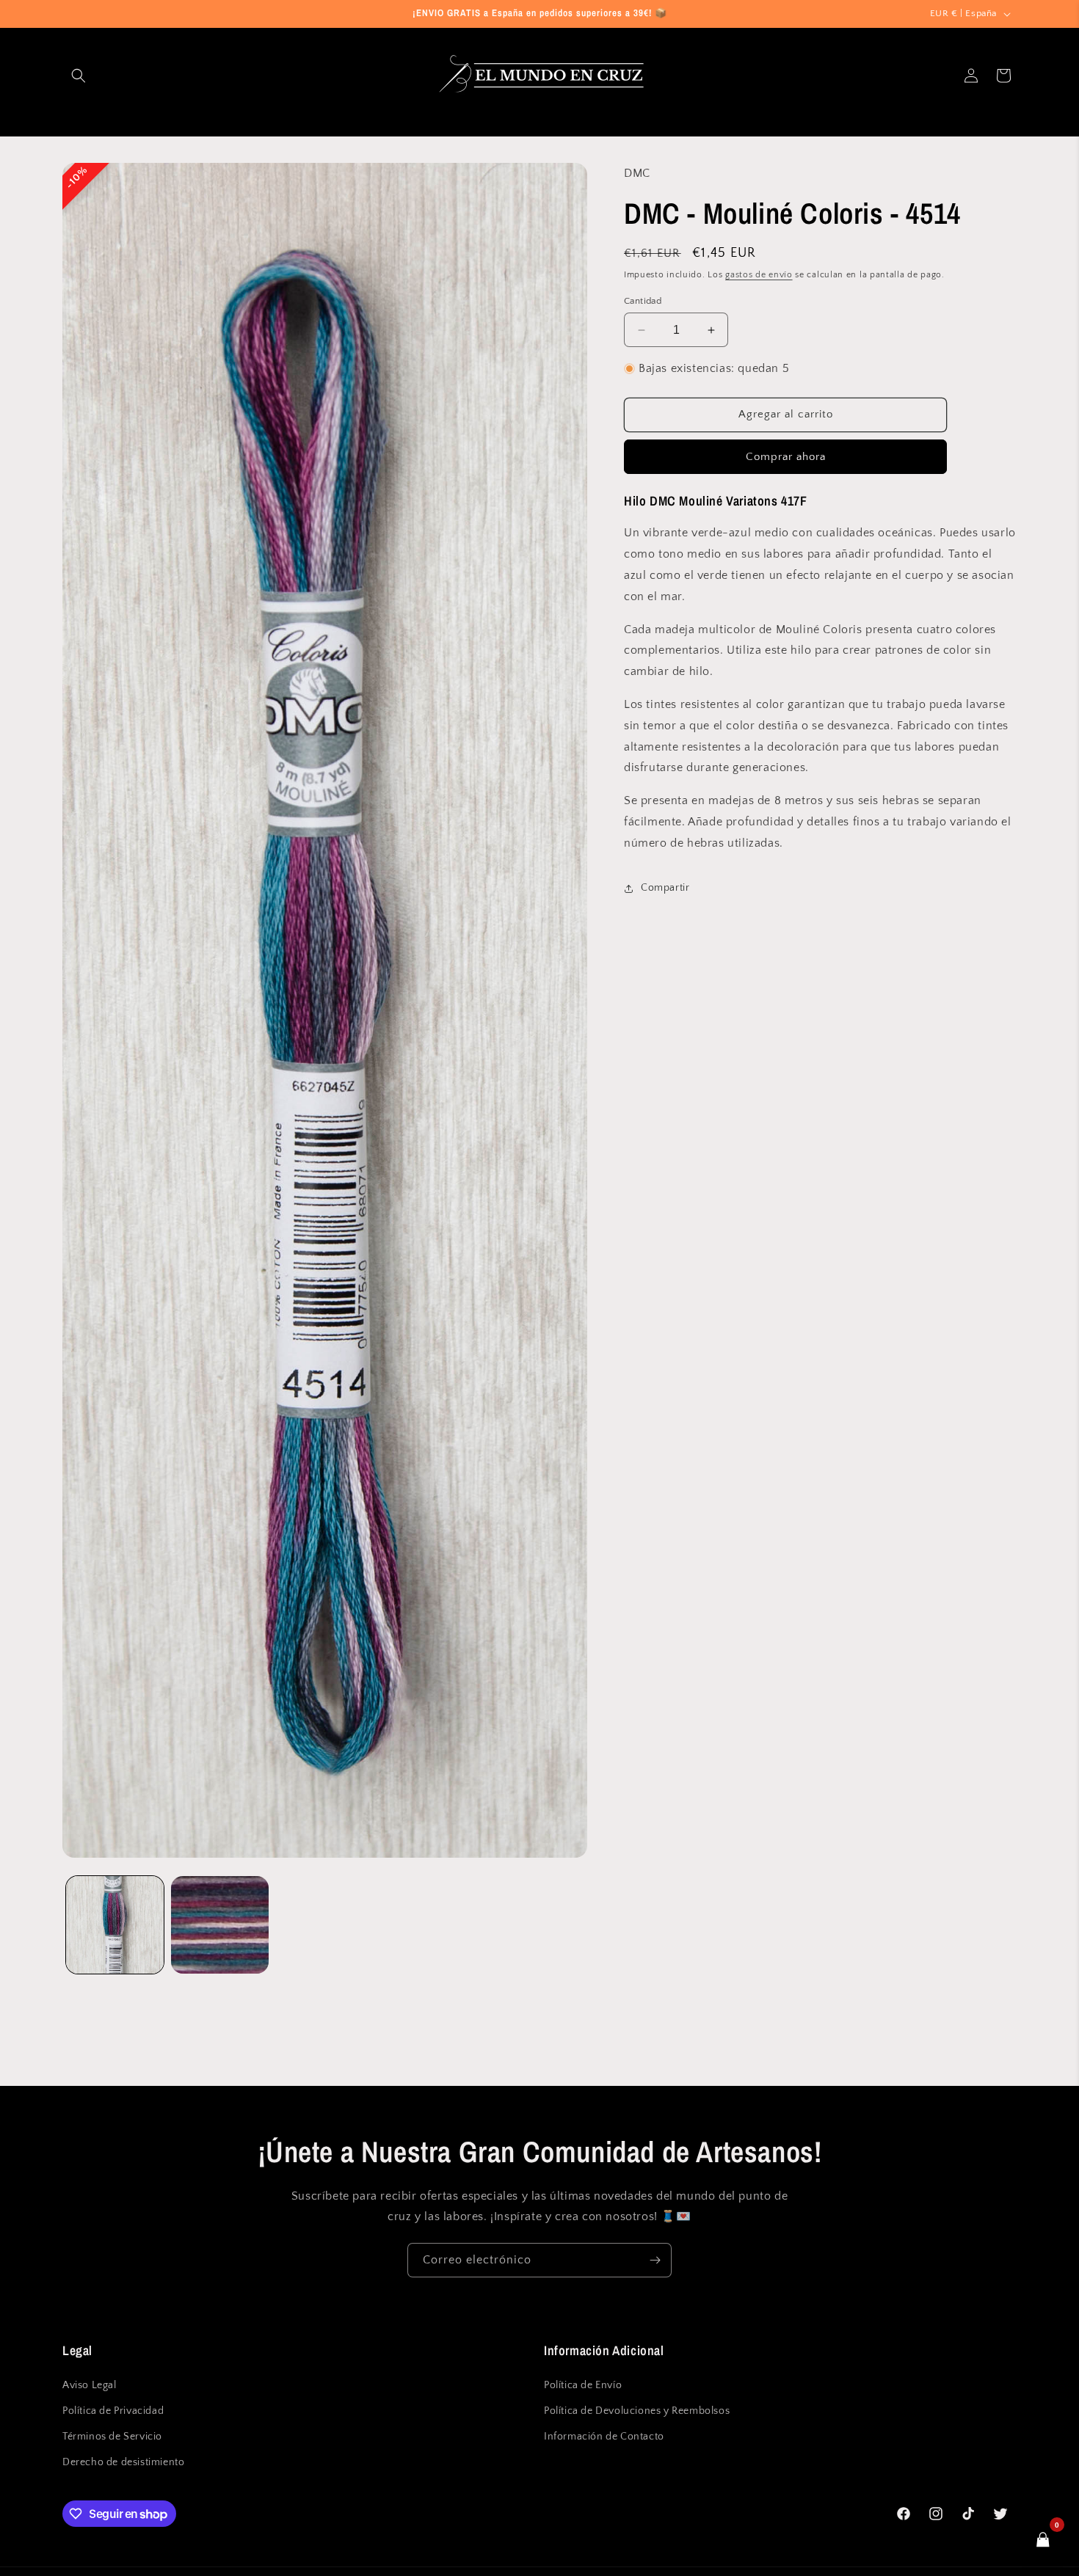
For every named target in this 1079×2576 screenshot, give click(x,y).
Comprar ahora (786, 457)
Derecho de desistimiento (123, 2462)
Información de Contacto (604, 2437)
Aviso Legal (90, 2385)
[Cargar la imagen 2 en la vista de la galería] (220, 1925)
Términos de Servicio (112, 2437)
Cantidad (643, 301)
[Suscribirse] (655, 2260)
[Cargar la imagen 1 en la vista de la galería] (115, 1925)
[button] (79, 76)
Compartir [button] (665, 888)
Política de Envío (583, 2385)
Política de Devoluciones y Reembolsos (637, 2410)
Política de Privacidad (113, 2410)
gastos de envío (759, 275)
